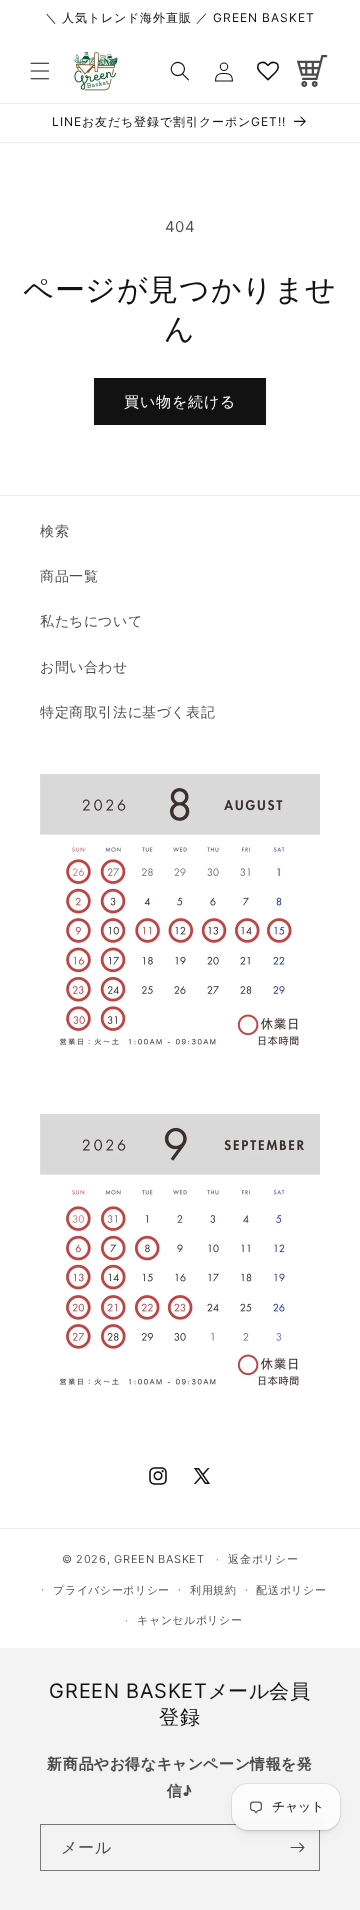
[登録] (297, 1847)
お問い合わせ (84, 666)
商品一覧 (69, 575)
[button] (40, 71)
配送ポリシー (291, 1590)
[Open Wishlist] (268, 71)
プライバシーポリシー (111, 1590)
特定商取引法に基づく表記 (127, 711)
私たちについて (91, 620)
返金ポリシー (263, 1559)
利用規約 (213, 1590)
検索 (54, 530)
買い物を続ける (180, 401)
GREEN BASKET (159, 1559)
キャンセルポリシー (189, 1620)
